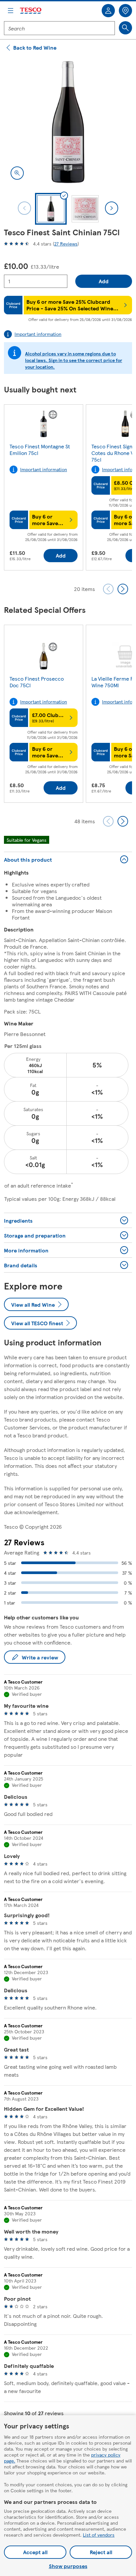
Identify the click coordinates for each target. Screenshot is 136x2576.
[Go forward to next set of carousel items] (123, 589)
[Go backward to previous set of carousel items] (108, 589)
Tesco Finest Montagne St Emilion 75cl (40, 450)
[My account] (108, 11)
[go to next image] (112, 208)
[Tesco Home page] (31, 11)
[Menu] (11, 11)
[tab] (51, 209)
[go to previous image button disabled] (24, 208)
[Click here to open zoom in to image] (17, 173)
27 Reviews (66, 244)
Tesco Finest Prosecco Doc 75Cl (37, 682)
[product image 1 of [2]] (68, 122)
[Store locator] (125, 11)
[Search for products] (125, 28)
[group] (44, 489)
